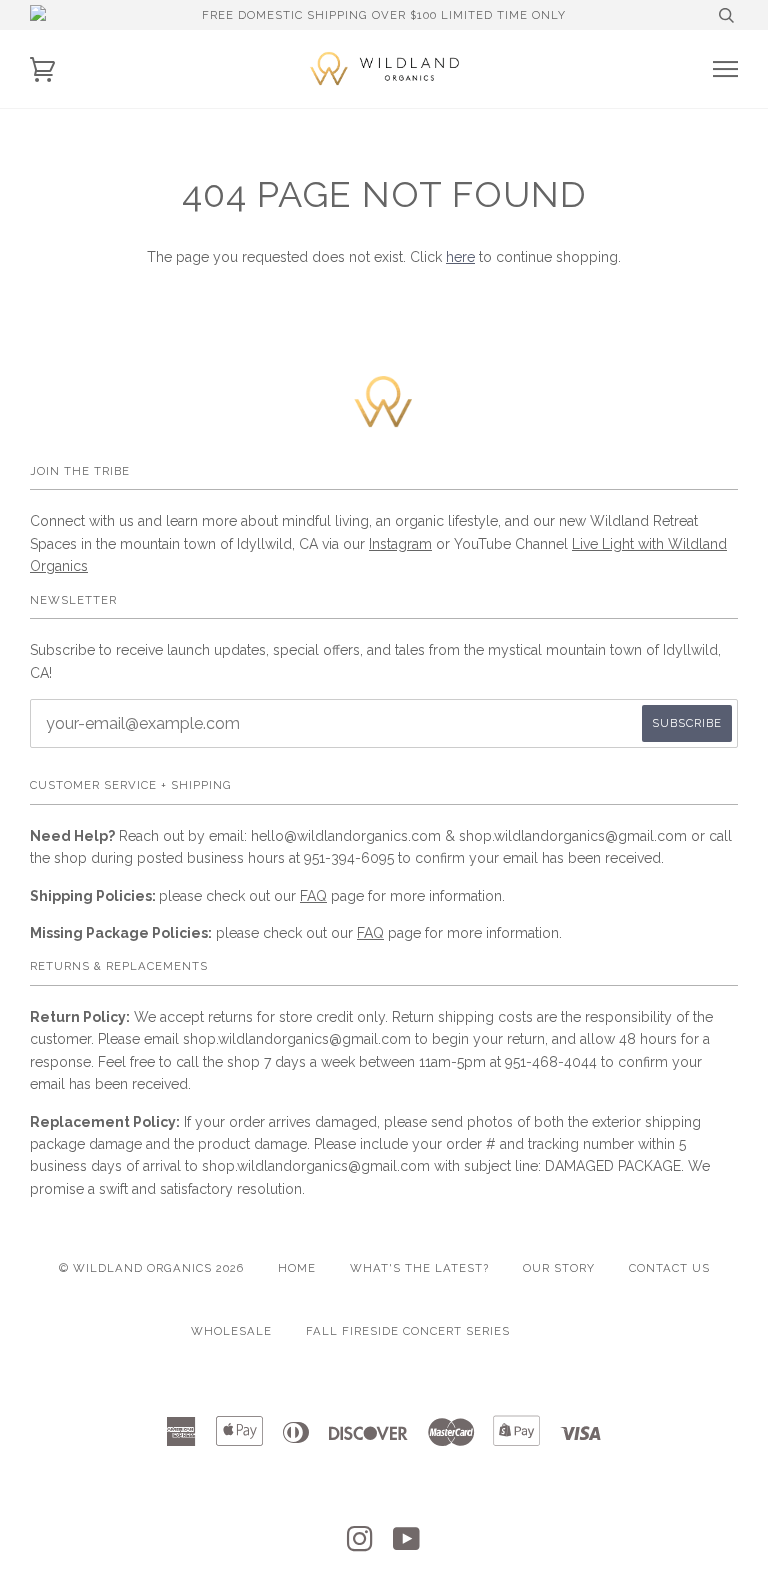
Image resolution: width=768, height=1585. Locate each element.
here (460, 257)
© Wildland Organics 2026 (151, 1268)
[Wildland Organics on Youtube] (407, 1545)
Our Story (559, 1268)
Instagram (400, 544)
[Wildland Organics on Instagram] (360, 1545)
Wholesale (231, 1331)
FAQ (313, 896)
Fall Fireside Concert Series (408, 1331)
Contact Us (669, 1268)
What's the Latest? (419, 1268)
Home (297, 1268)
